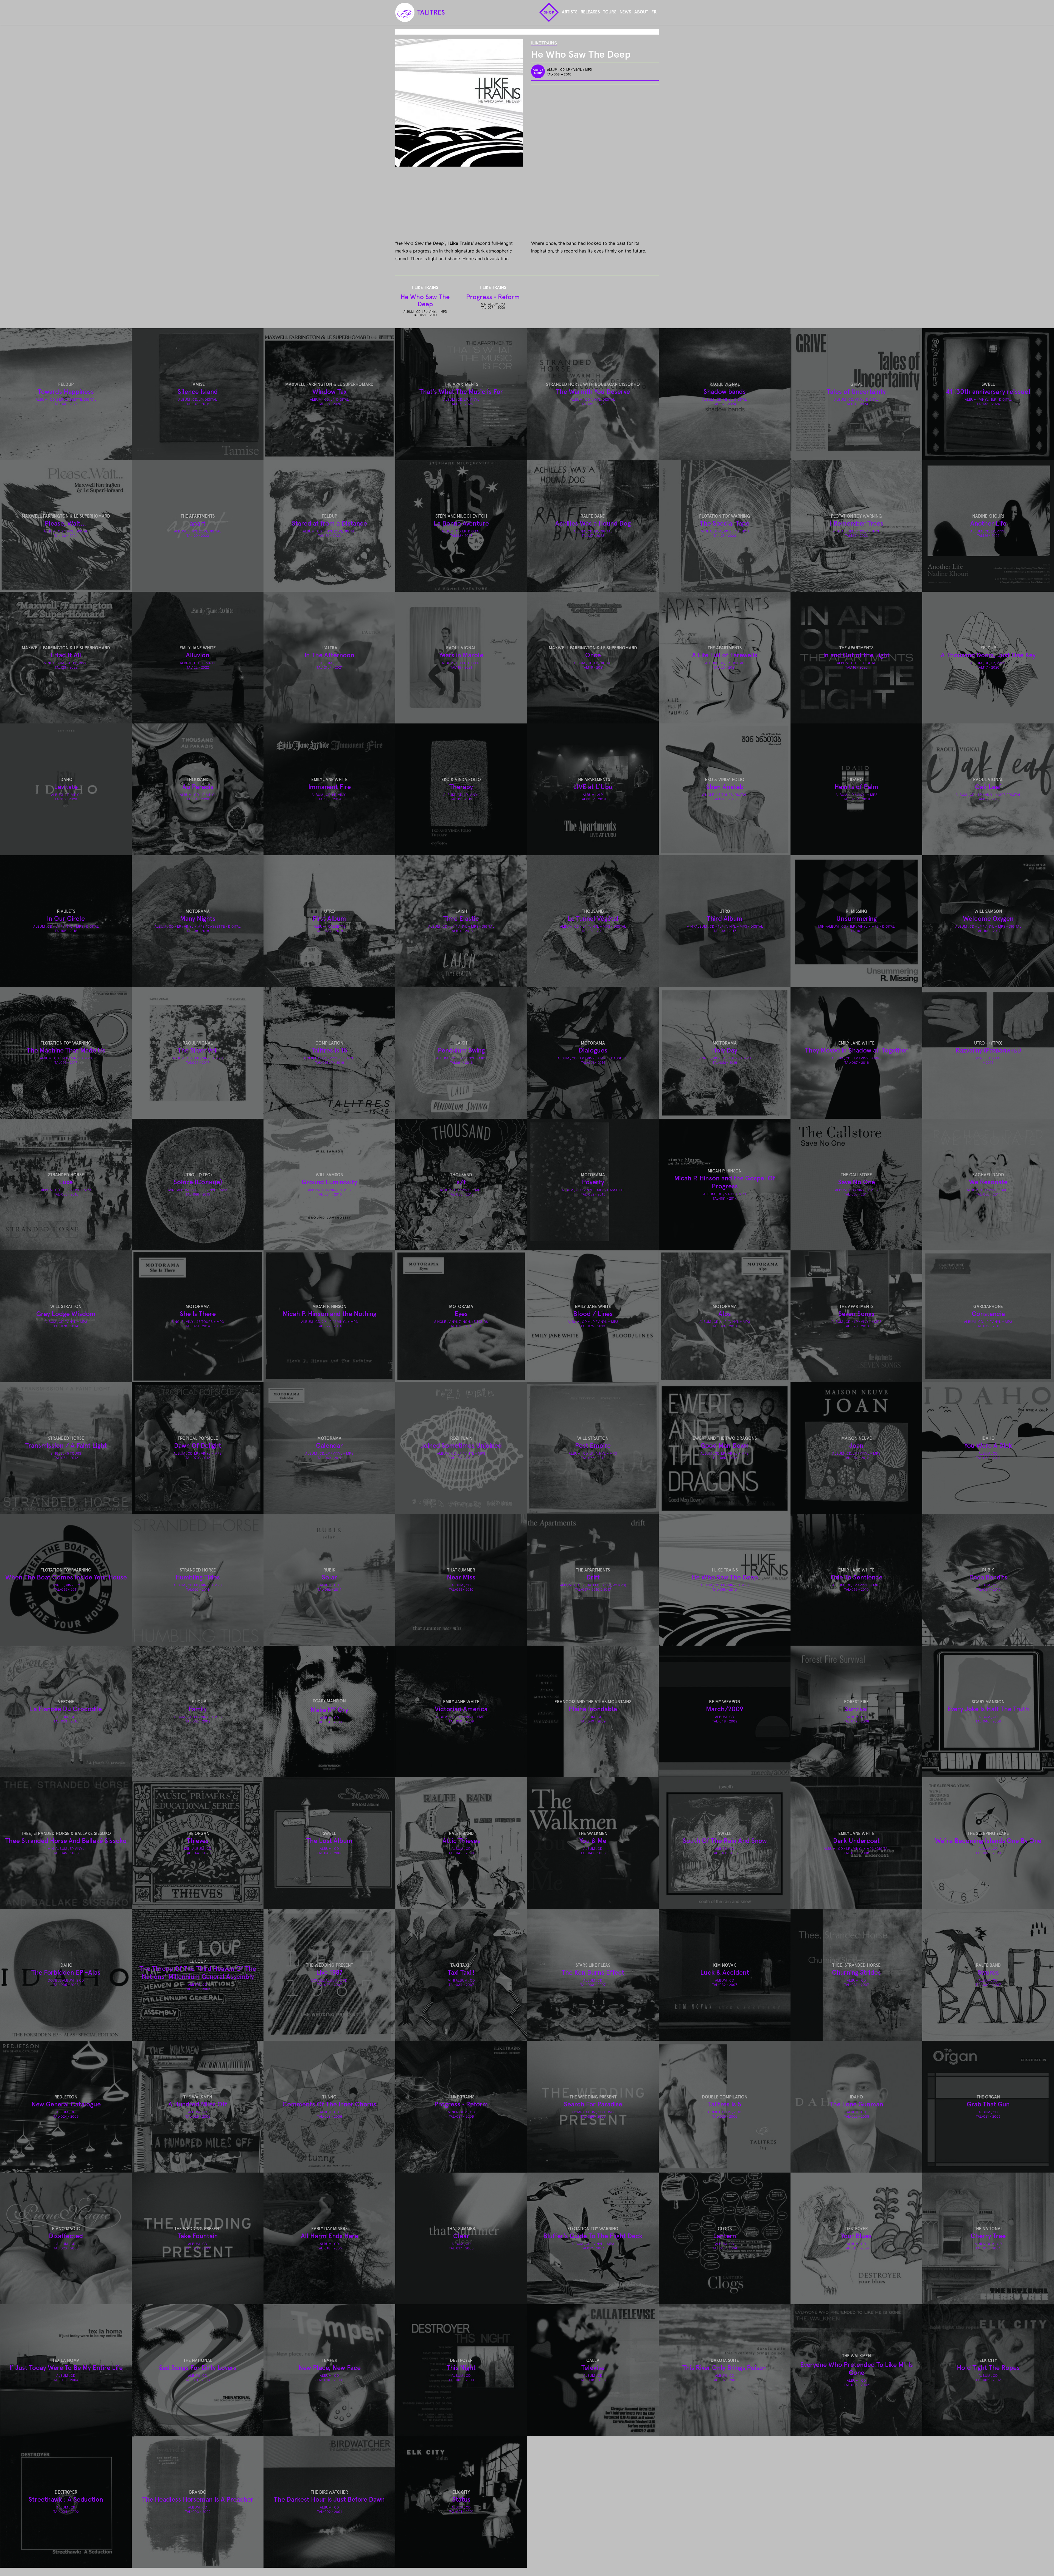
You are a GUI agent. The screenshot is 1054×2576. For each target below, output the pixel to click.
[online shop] (539, 71)
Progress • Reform (493, 297)
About (641, 12)
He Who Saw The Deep (425, 300)
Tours (610, 12)
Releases (590, 12)
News (625, 12)
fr (654, 12)
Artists (570, 12)
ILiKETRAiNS (544, 43)
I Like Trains (425, 287)
